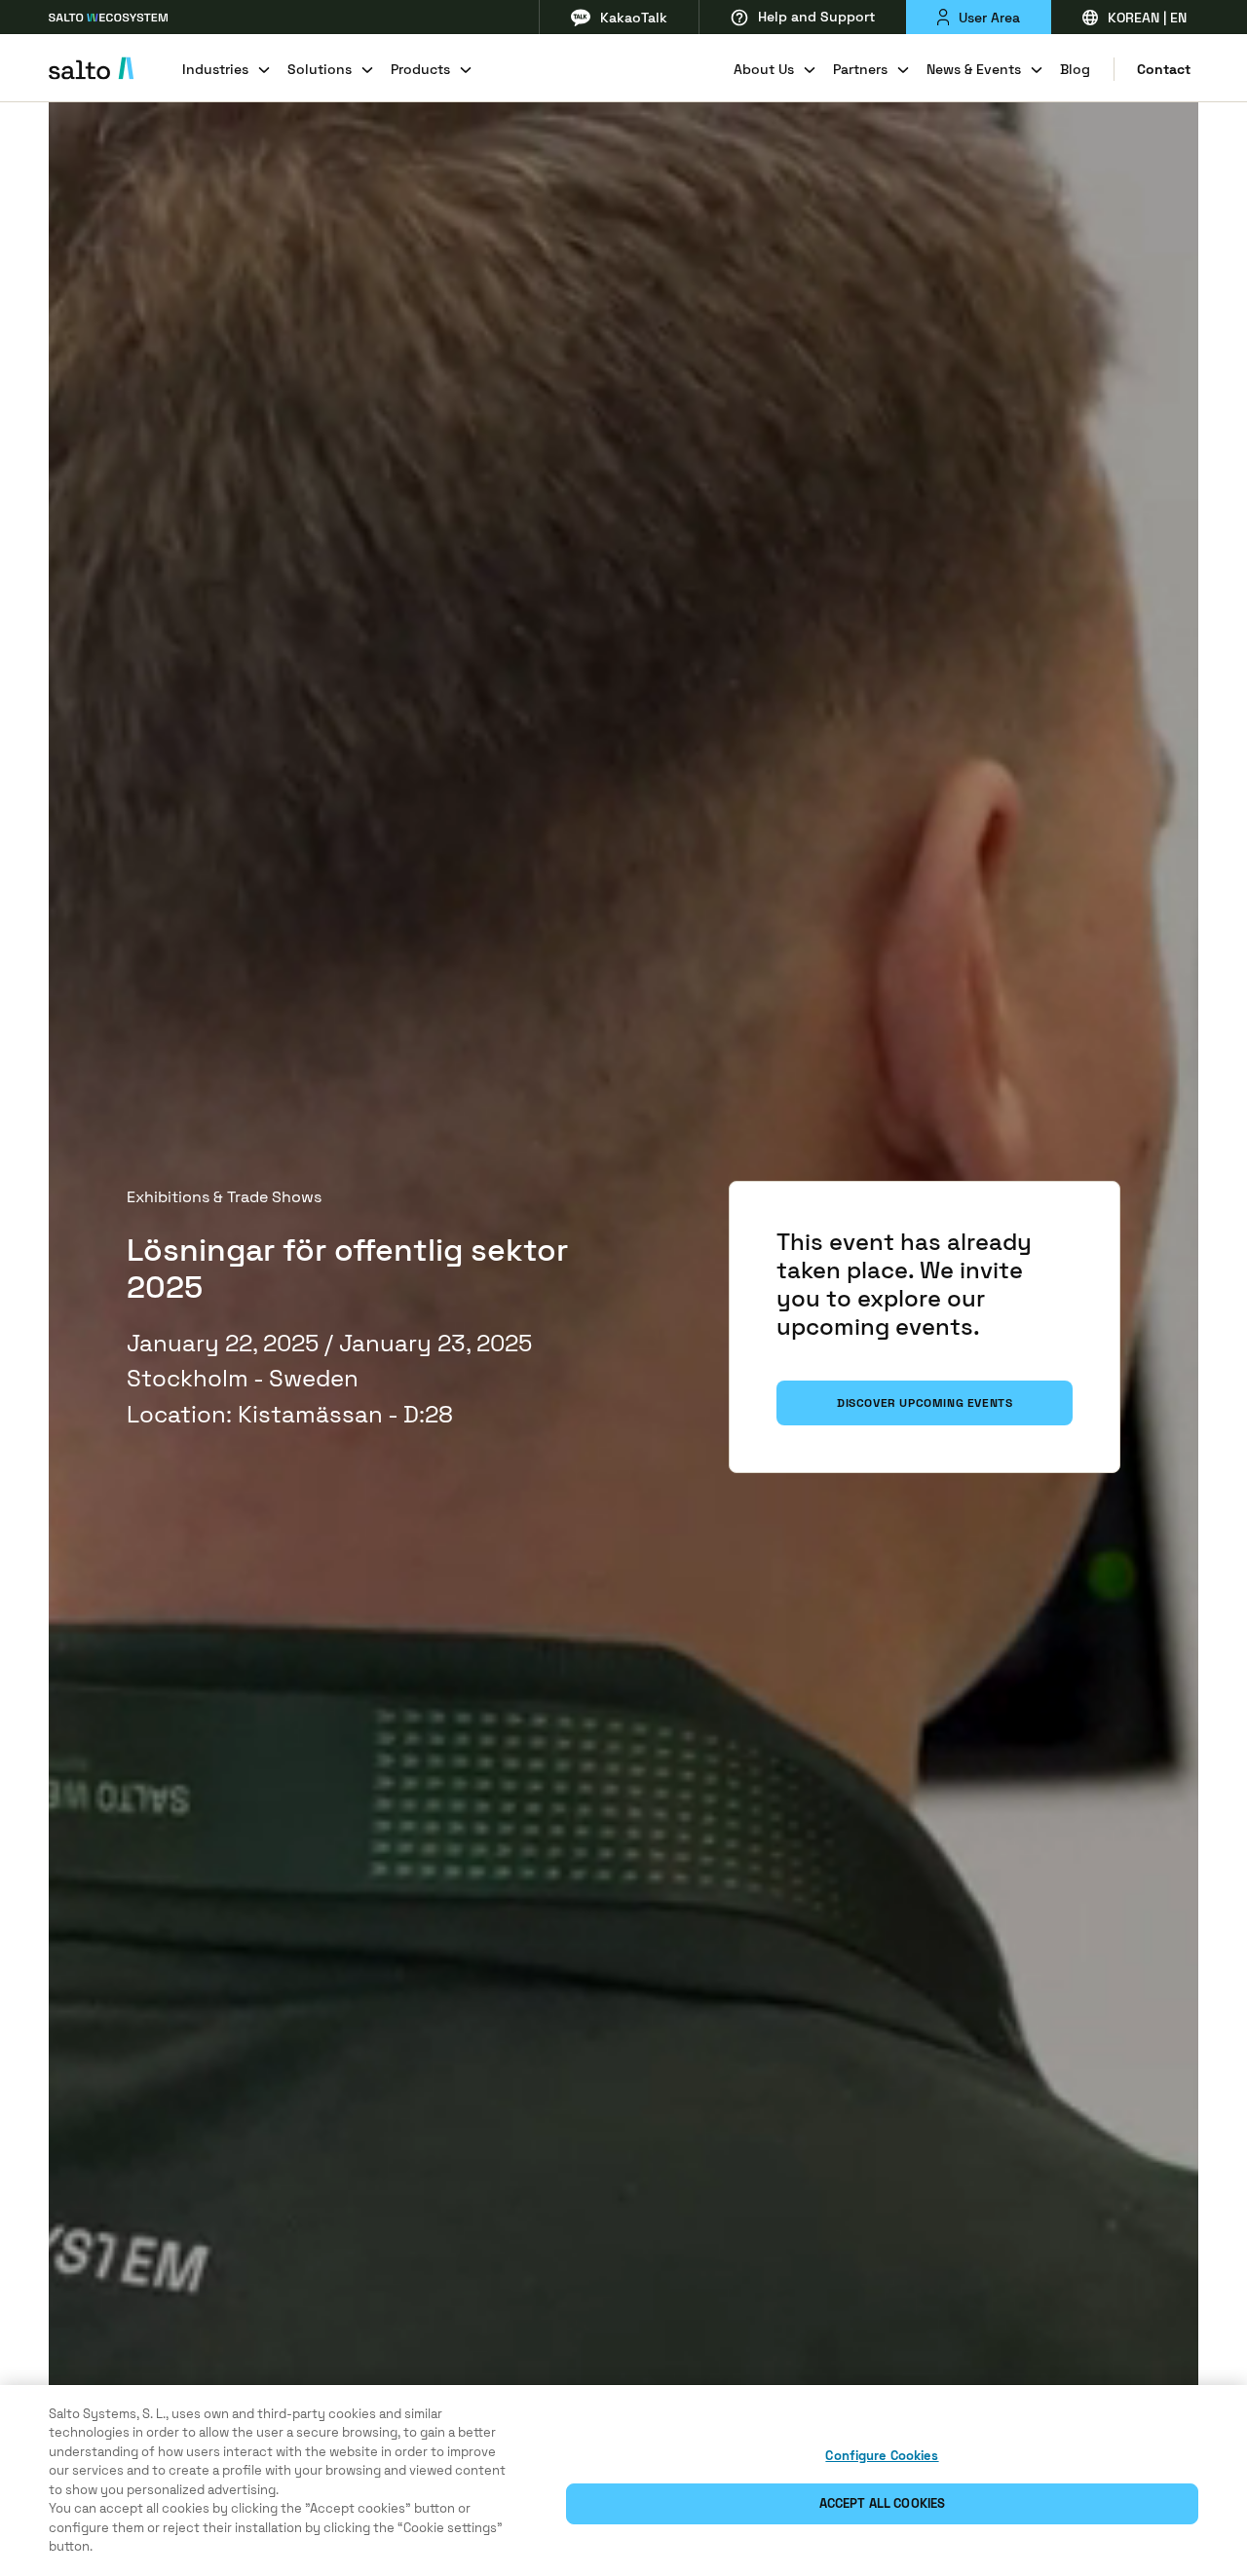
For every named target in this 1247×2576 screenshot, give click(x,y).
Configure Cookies (882, 2456)
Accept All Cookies (882, 2503)
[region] (623, 2481)
